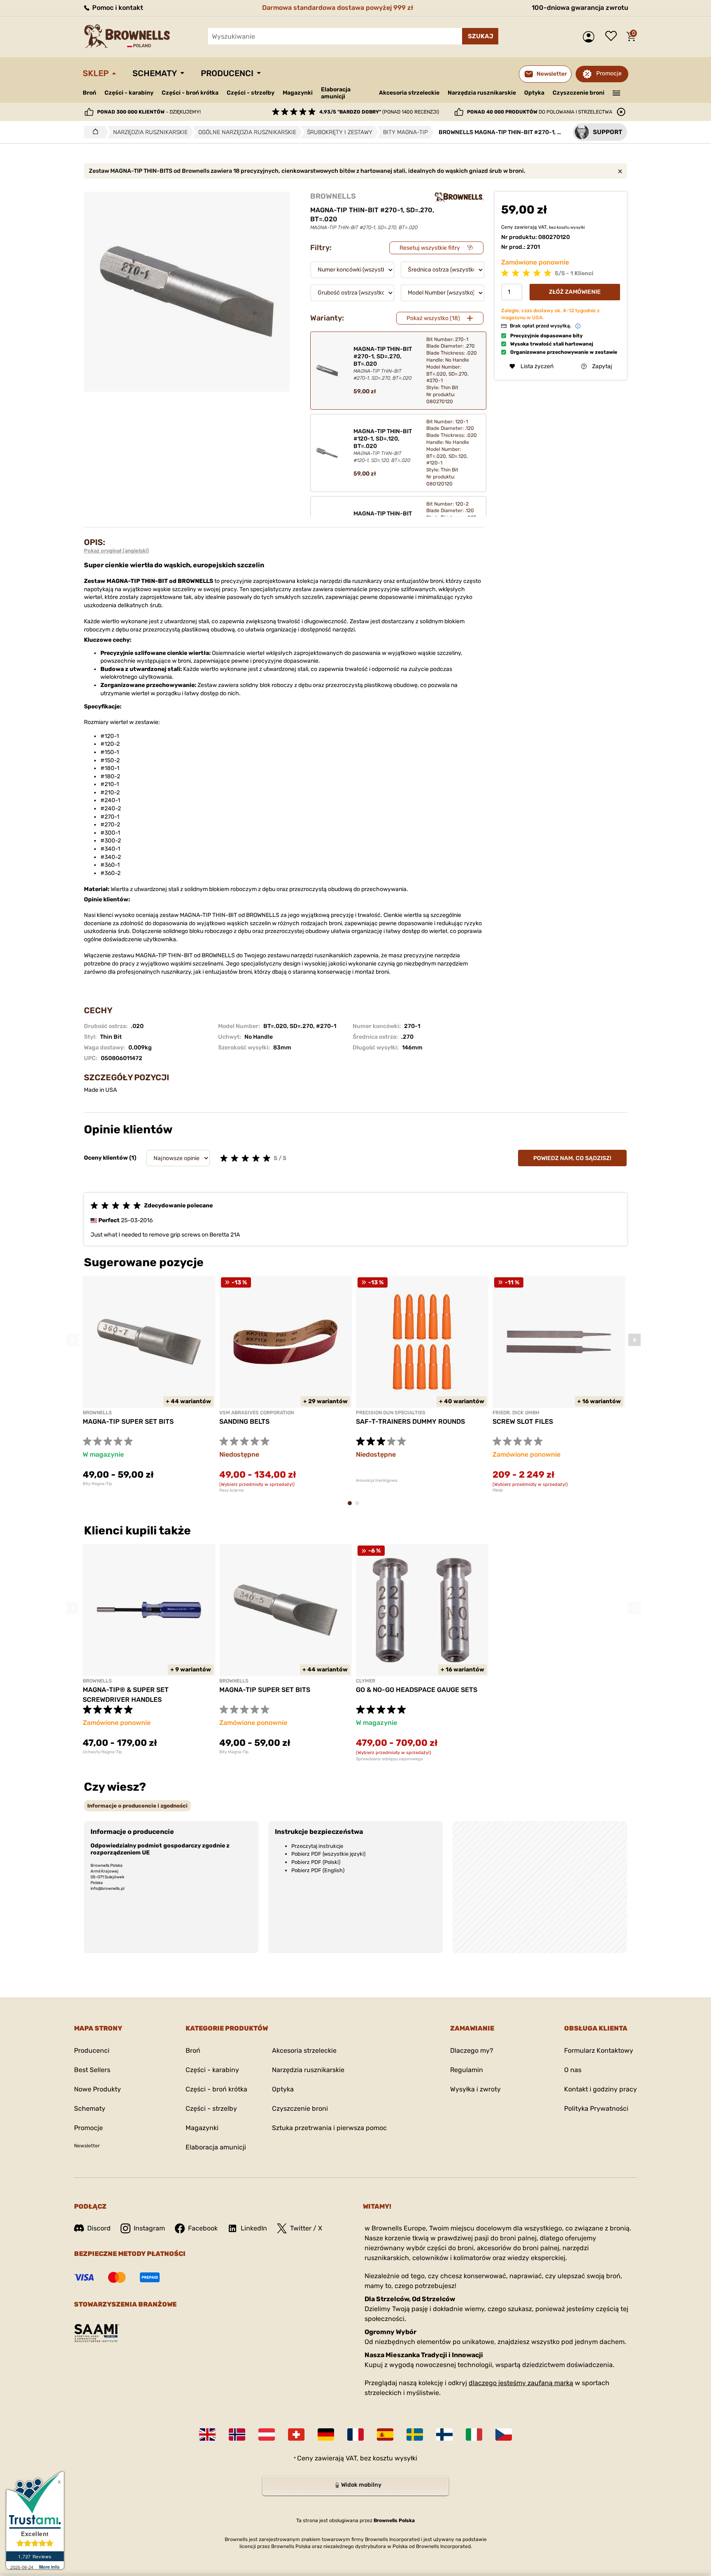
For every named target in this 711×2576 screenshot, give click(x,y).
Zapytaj (602, 366)
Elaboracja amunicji (336, 93)
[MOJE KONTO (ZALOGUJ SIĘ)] (591, 37)
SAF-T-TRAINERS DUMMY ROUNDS (410, 1421)
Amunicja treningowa (377, 1481)
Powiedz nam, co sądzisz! (572, 1158)
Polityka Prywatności (596, 2108)
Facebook (203, 2228)
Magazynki (298, 93)
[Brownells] (459, 197)
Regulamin (467, 2070)
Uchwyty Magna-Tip (102, 1752)
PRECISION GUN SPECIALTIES (391, 1413)
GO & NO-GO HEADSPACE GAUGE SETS (417, 1690)
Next (634, 1340)
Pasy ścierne (232, 1490)
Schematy (155, 73)
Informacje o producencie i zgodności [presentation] (137, 1806)
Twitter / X (306, 2228)
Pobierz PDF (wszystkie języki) (328, 1854)
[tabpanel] (149, 1381)
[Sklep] (93, 132)
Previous (72, 1340)
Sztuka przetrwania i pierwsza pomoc (329, 2128)
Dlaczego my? (472, 2050)
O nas (573, 2070)
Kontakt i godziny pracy (601, 2089)
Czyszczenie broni (579, 93)
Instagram (149, 2228)
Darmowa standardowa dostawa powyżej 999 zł (338, 8)
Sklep (96, 73)
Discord (99, 2228)
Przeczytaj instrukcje (317, 1846)
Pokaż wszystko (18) (433, 318)
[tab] (137, 1806)
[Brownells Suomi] (444, 2434)
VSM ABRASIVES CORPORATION (257, 1413)
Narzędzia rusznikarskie (482, 93)
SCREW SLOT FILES (523, 1421)
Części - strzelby (251, 93)
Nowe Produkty (98, 2089)
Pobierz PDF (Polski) (316, 1862)
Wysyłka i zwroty (475, 2089)
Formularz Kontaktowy (599, 2050)
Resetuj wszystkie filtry (430, 248)
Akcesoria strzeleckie (409, 93)
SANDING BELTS (244, 1421)
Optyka (534, 93)
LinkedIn (254, 2228)
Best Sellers (92, 2070)
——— (617, 92)
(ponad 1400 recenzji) (379, 112)
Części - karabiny (129, 93)
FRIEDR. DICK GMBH (516, 1413)
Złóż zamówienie (575, 291)
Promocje (609, 73)
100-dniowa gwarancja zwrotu (580, 8)
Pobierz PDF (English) (318, 1870)
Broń (89, 93)
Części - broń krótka (190, 93)
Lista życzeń (613, 37)
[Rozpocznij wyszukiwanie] (480, 36)
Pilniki (498, 1490)
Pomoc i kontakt (117, 8)
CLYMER (366, 1681)
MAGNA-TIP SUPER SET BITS (128, 1421)
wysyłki (577, 227)
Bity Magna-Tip (97, 1484)
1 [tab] (352, 1507)
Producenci (227, 73)
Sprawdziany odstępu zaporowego (389, 1759)
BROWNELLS (333, 196)
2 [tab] (360, 1507)
